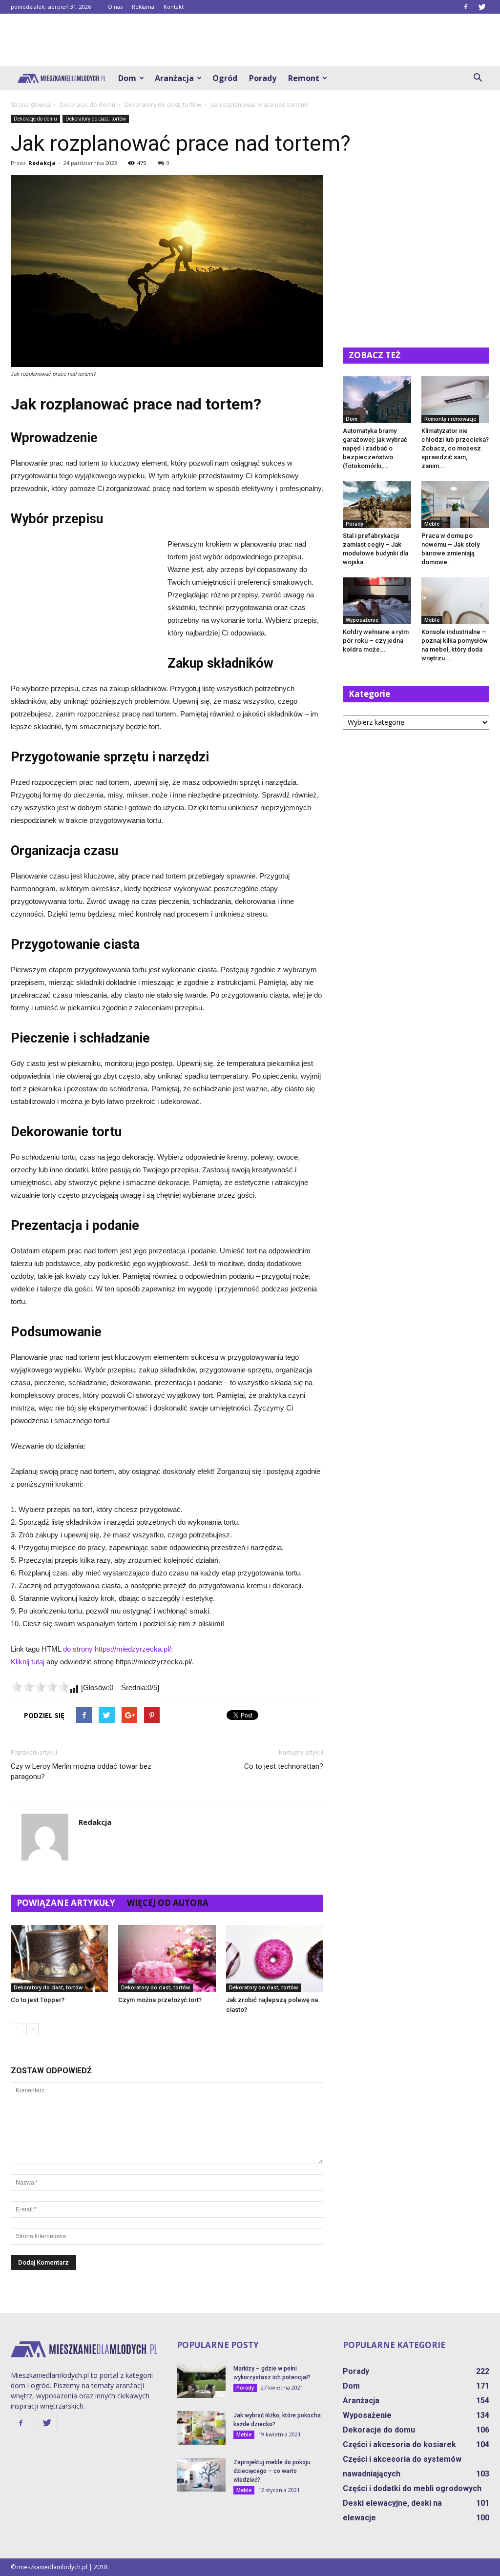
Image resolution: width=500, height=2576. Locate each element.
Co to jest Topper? (38, 2000)
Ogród (225, 78)
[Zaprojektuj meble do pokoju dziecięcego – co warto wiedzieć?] (201, 2475)
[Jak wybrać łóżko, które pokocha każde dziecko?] (201, 2428)
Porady (263, 78)
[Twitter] (482, 7)
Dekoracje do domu (35, 119)
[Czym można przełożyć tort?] (167, 1958)
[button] (478, 78)
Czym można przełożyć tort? (160, 2000)
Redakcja (42, 163)
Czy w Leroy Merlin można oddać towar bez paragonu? (81, 1771)
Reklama (143, 7)
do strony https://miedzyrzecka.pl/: (118, 1649)
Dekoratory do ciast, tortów (96, 119)
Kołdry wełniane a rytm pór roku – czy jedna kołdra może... (376, 641)
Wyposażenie (362, 620)
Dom (127, 78)
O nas (115, 7)
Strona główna (31, 105)
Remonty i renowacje (450, 419)
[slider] (40, 1687)
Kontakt (174, 7)
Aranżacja (174, 78)
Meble (432, 524)
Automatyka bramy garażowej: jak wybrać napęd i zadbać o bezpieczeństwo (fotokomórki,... (375, 448)
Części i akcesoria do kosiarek (399, 2444)
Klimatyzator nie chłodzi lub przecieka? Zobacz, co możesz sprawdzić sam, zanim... (455, 448)
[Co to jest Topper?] (59, 1958)
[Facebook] (466, 7)
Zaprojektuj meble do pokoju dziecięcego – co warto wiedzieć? (272, 2471)
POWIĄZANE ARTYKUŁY (66, 1903)
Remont (304, 78)
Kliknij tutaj (28, 1662)
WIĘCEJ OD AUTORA (168, 1903)
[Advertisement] (250, 40)
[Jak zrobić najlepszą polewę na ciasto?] (275, 1958)
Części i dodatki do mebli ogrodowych (412, 2488)
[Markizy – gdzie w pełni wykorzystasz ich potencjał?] (201, 2381)
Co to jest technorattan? (284, 1766)
